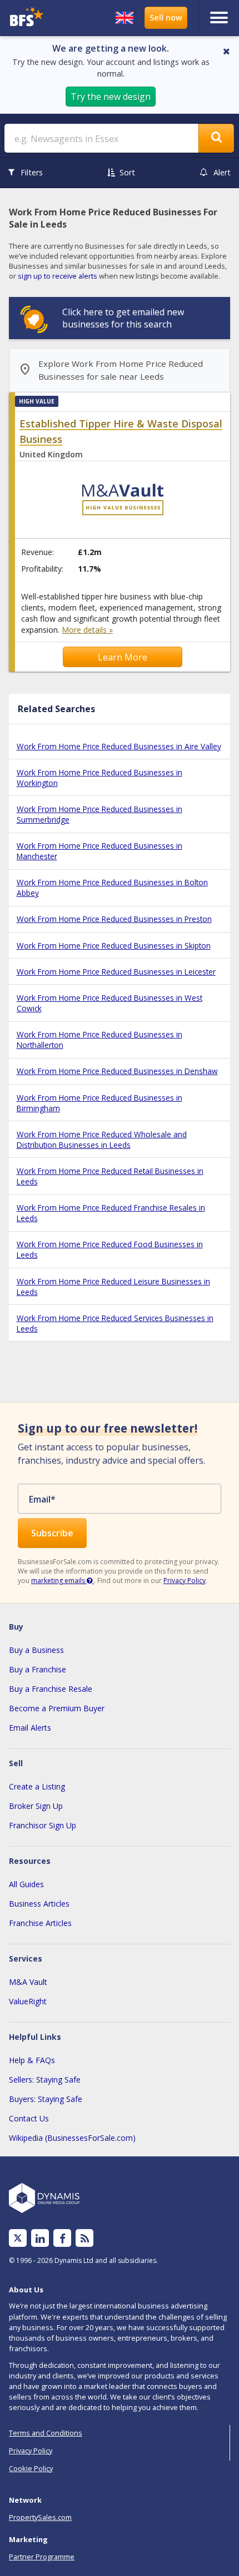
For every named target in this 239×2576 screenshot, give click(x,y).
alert (222, 172)
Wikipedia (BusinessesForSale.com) (72, 2138)
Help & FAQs (32, 2060)
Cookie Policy (31, 2468)
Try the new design (111, 97)
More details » (87, 630)
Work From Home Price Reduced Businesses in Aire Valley (119, 746)
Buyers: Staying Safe (46, 2099)
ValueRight (28, 2001)
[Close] (226, 51)
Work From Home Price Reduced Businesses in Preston (114, 919)
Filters (32, 172)
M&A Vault (28, 1982)
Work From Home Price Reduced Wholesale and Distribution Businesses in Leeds (102, 1140)
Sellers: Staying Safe (45, 2080)
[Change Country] (125, 18)
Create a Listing (37, 1786)
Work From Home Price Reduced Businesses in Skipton (114, 946)
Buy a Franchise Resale (51, 1689)
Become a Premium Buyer (57, 1708)
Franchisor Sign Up (43, 1825)
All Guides (26, 1884)
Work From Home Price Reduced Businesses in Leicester (116, 972)
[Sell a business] (166, 18)
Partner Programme (42, 2557)
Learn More (123, 657)
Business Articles (39, 1904)
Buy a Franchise (38, 1669)
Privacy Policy (185, 1581)
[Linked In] (40, 2238)
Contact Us (29, 2118)
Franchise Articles (40, 1923)
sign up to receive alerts (58, 276)
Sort (127, 172)
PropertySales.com (40, 2517)
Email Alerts (30, 1728)
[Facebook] (63, 2238)
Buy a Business (36, 1650)
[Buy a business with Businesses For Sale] (32, 18)
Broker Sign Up (36, 1806)
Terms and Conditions (46, 2433)
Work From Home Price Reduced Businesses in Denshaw (117, 1071)
